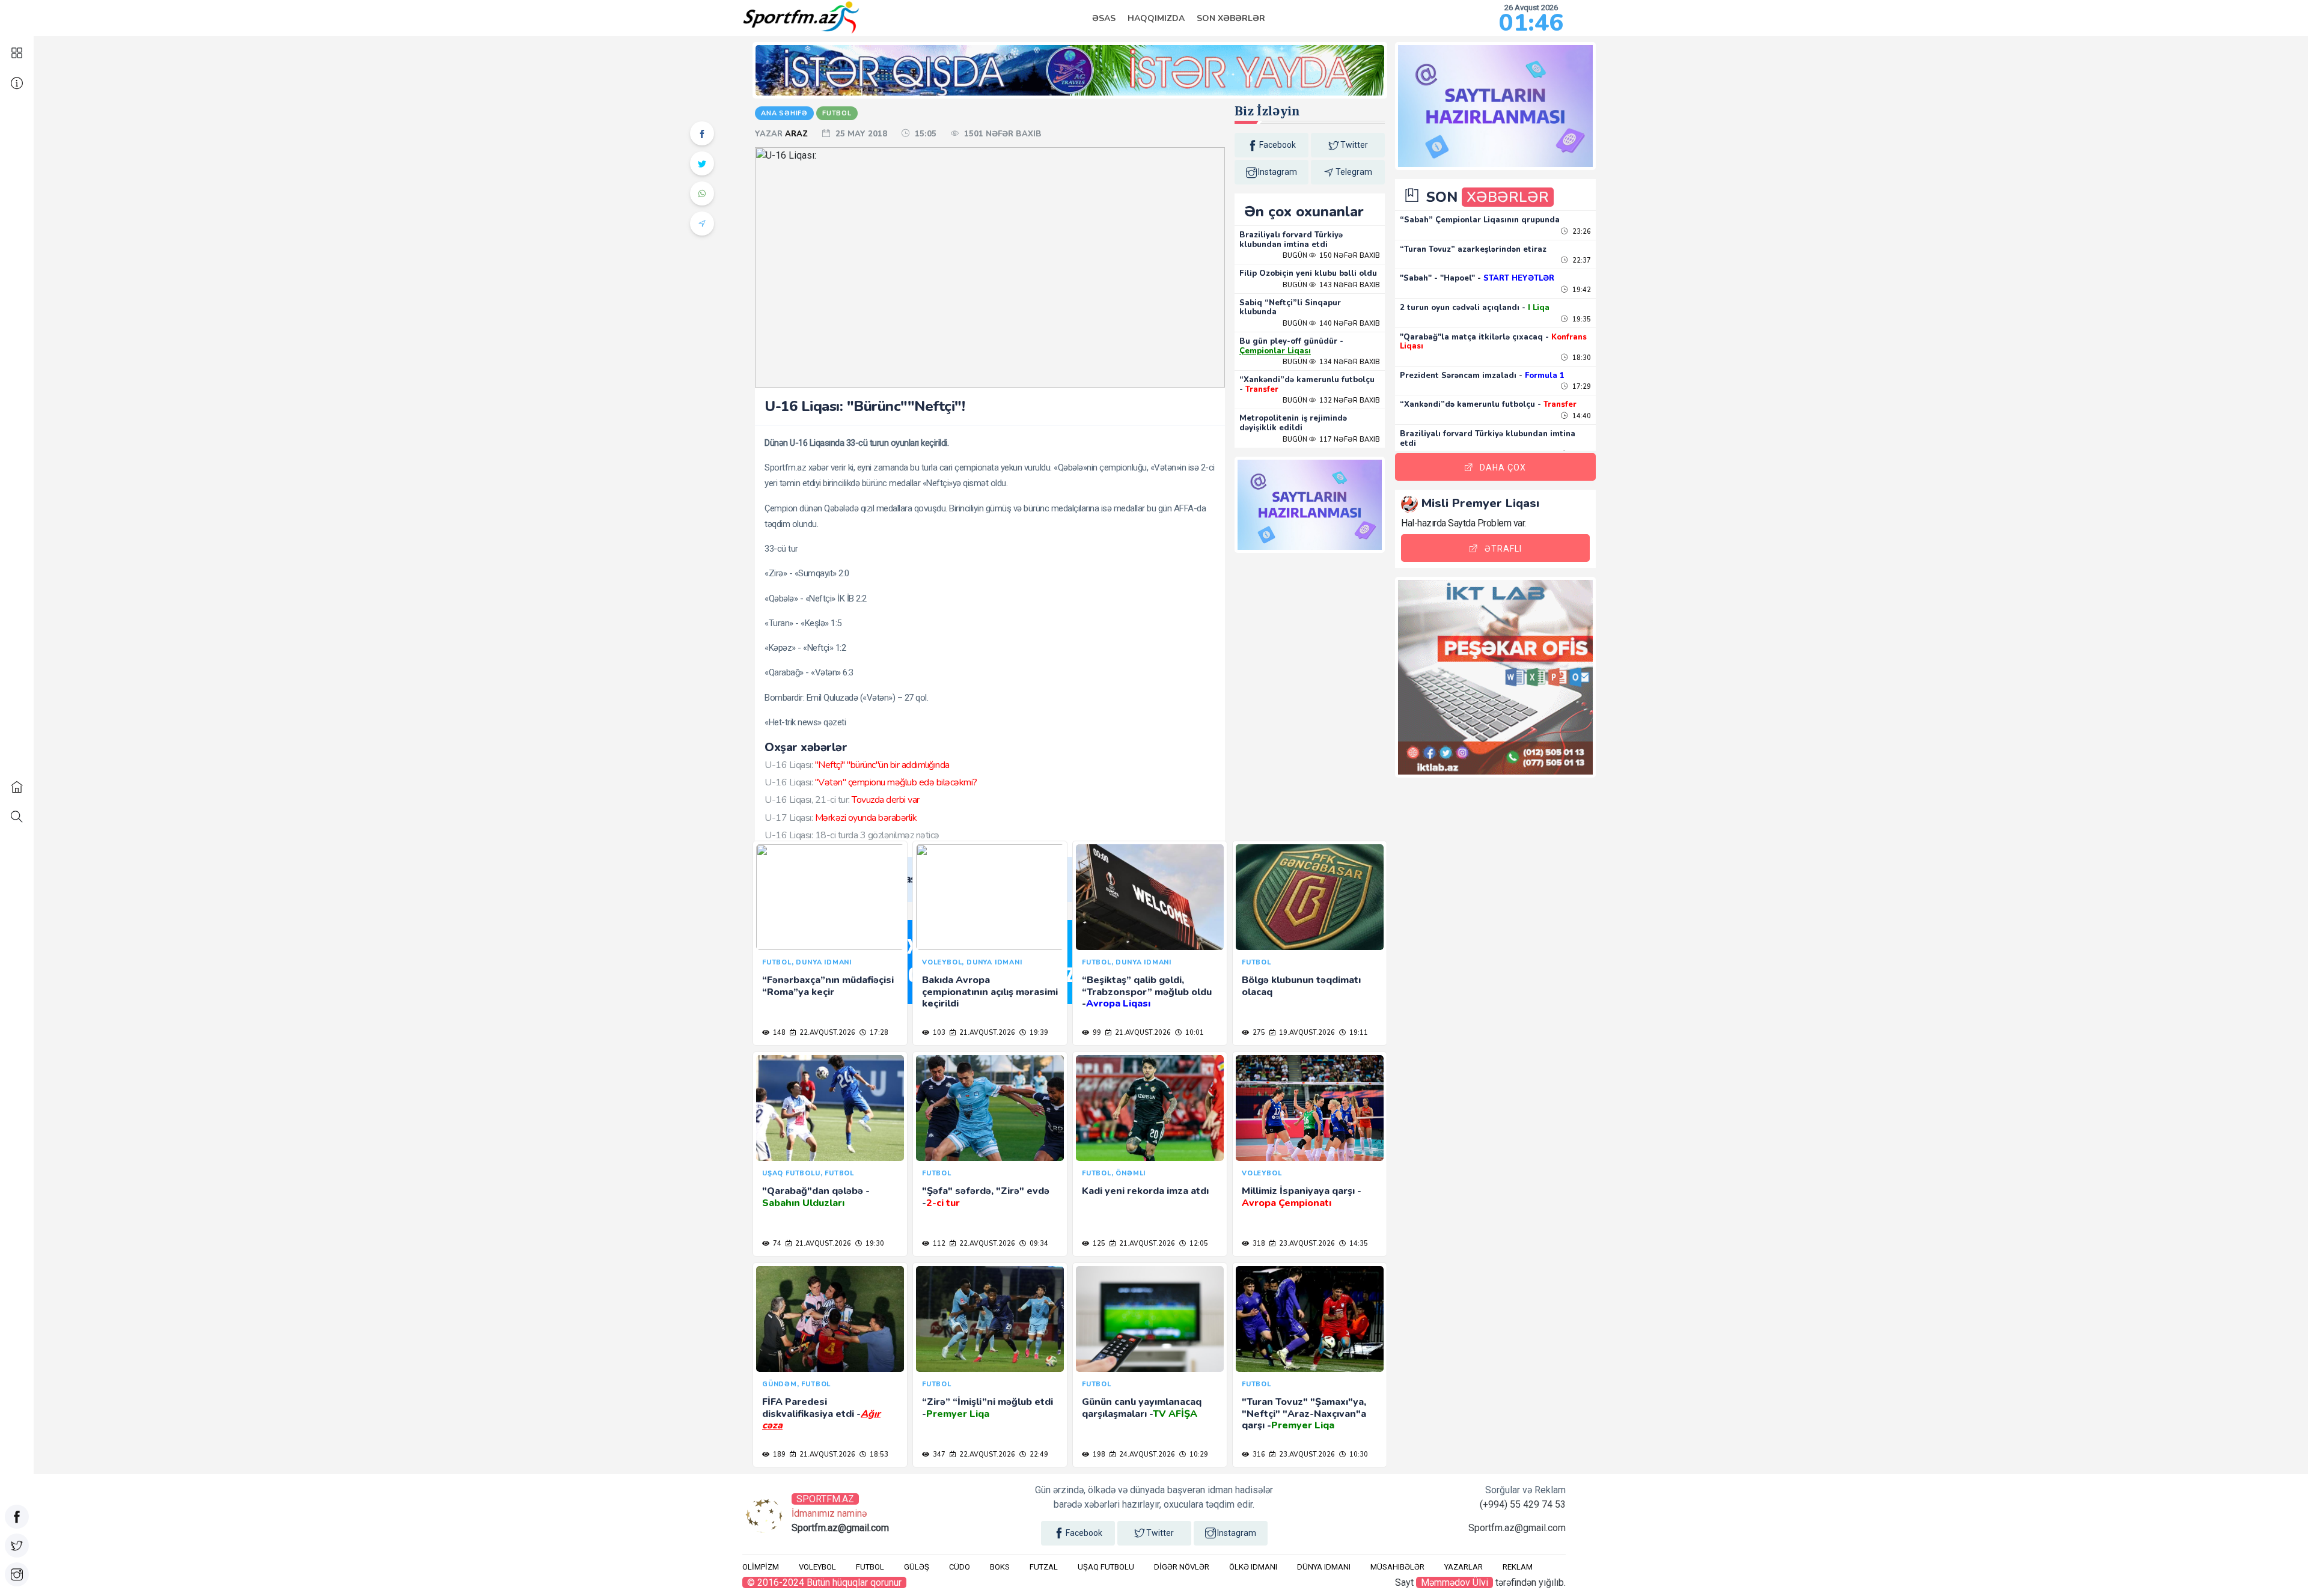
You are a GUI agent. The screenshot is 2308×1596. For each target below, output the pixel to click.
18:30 (1581, 358)
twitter (1354, 145)
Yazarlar (1464, 1567)
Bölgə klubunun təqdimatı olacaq (1301, 986)
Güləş (917, 1567)
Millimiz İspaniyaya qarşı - (1302, 1197)
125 (1098, 1244)
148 (778, 1033)
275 (1258, 1033)
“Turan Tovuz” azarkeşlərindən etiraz (1473, 249)
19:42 (1581, 290)
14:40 (1581, 416)
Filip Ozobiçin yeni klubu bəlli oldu (1308, 273)
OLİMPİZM (761, 1567)
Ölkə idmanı (1253, 1567)
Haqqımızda (1156, 18)
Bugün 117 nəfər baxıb (1331, 440)
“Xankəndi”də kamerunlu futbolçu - (1307, 385)
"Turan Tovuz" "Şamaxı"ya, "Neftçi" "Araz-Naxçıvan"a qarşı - (1304, 1413)
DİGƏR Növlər (1182, 1567)
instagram (1278, 172)
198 (1098, 1454)
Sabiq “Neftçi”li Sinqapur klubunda (1290, 308)
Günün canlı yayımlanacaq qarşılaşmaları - (1142, 1408)
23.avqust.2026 (1306, 1244)
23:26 (1581, 232)
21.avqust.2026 (986, 1033)
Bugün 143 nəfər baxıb (1331, 285)
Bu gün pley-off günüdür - (1291, 346)
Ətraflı (1503, 549)
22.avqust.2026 (826, 1033)
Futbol (870, 1567)
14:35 (1358, 1244)
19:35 (1581, 319)
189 (778, 1454)
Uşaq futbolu (1106, 1567)
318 (1258, 1244)
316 (1258, 1454)
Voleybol (817, 1567)
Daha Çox (1503, 468)
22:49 (1038, 1454)
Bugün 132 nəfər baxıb (1331, 401)
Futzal (1044, 1567)
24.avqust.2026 (1146, 1454)
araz (798, 134)
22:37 (1581, 260)
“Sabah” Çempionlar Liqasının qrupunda (1480, 220)
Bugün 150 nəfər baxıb (1331, 256)
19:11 (1358, 1033)
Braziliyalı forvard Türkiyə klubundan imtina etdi (1291, 240)
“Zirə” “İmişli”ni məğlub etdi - (988, 1408)
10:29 (1198, 1454)
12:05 (1198, 1244)
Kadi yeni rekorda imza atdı (1145, 1191)
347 (938, 1454)
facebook (1278, 145)
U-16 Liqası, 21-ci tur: (842, 800)
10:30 (1358, 1454)
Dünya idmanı (1324, 1567)
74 (776, 1244)
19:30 (874, 1244)
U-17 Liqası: (841, 818)
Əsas (1104, 18)
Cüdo (960, 1567)
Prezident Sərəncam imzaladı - (1482, 376)
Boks (1000, 1567)
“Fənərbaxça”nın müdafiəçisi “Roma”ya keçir (828, 986)
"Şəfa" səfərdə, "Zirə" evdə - (986, 1197)
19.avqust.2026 (1306, 1033)
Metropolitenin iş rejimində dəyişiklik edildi (1293, 423)
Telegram (1354, 172)
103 (938, 1033)
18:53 (878, 1454)
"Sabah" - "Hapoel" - (1477, 278)
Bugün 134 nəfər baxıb (1331, 362)
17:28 (878, 1033)
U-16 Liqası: (857, 765)
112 (938, 1244)
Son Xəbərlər (1231, 18)
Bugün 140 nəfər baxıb (1331, 324)
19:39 (1038, 1033)
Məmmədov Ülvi (1455, 1582)
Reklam (1518, 1567)
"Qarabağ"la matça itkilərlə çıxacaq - (1493, 342)
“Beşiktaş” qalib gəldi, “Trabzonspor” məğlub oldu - (1147, 991)
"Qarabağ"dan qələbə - (816, 1197)
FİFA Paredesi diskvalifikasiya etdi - (821, 1413)
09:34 (1038, 1244)
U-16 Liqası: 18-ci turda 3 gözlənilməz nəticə (852, 835)
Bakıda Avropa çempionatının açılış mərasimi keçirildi (990, 991)
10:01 (1194, 1033)
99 (1096, 1033)
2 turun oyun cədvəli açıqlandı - (1475, 308)
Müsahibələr (1397, 1567)
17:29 (1581, 387)
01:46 (1531, 23)
